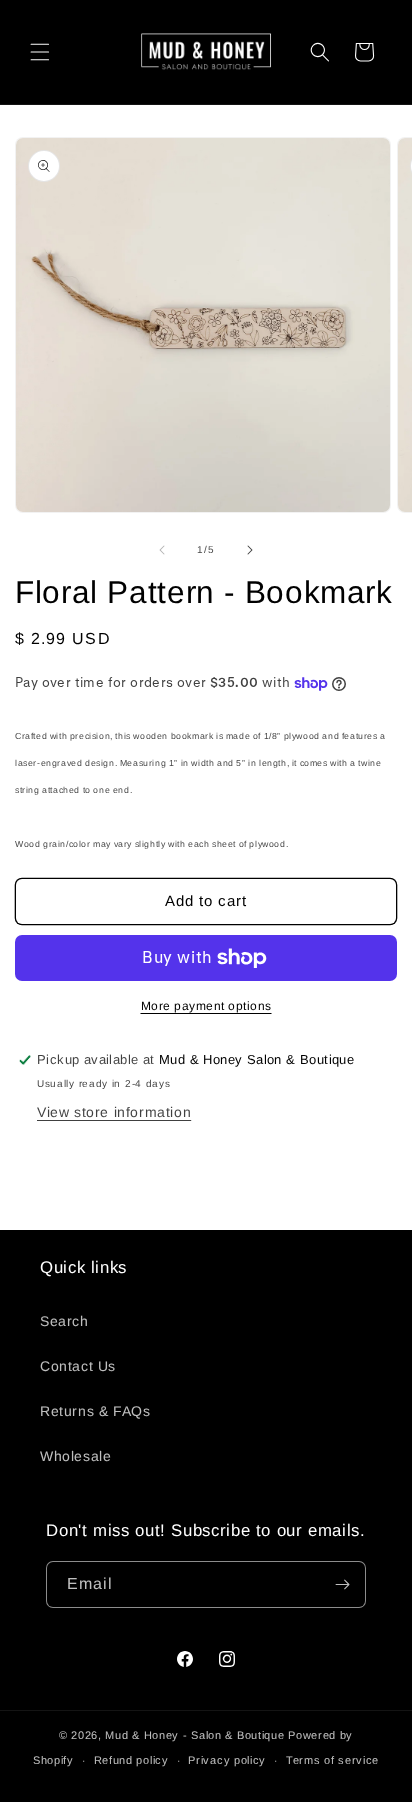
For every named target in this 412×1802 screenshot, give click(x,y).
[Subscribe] (343, 1584)
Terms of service (332, 1760)
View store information (114, 1112)
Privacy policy (227, 1760)
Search (64, 1321)
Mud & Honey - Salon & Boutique (194, 1735)
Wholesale (75, 1456)
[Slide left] (162, 550)
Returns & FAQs (95, 1411)
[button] (40, 52)
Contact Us (78, 1366)
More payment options (206, 1006)
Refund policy (131, 1760)
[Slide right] (250, 550)
